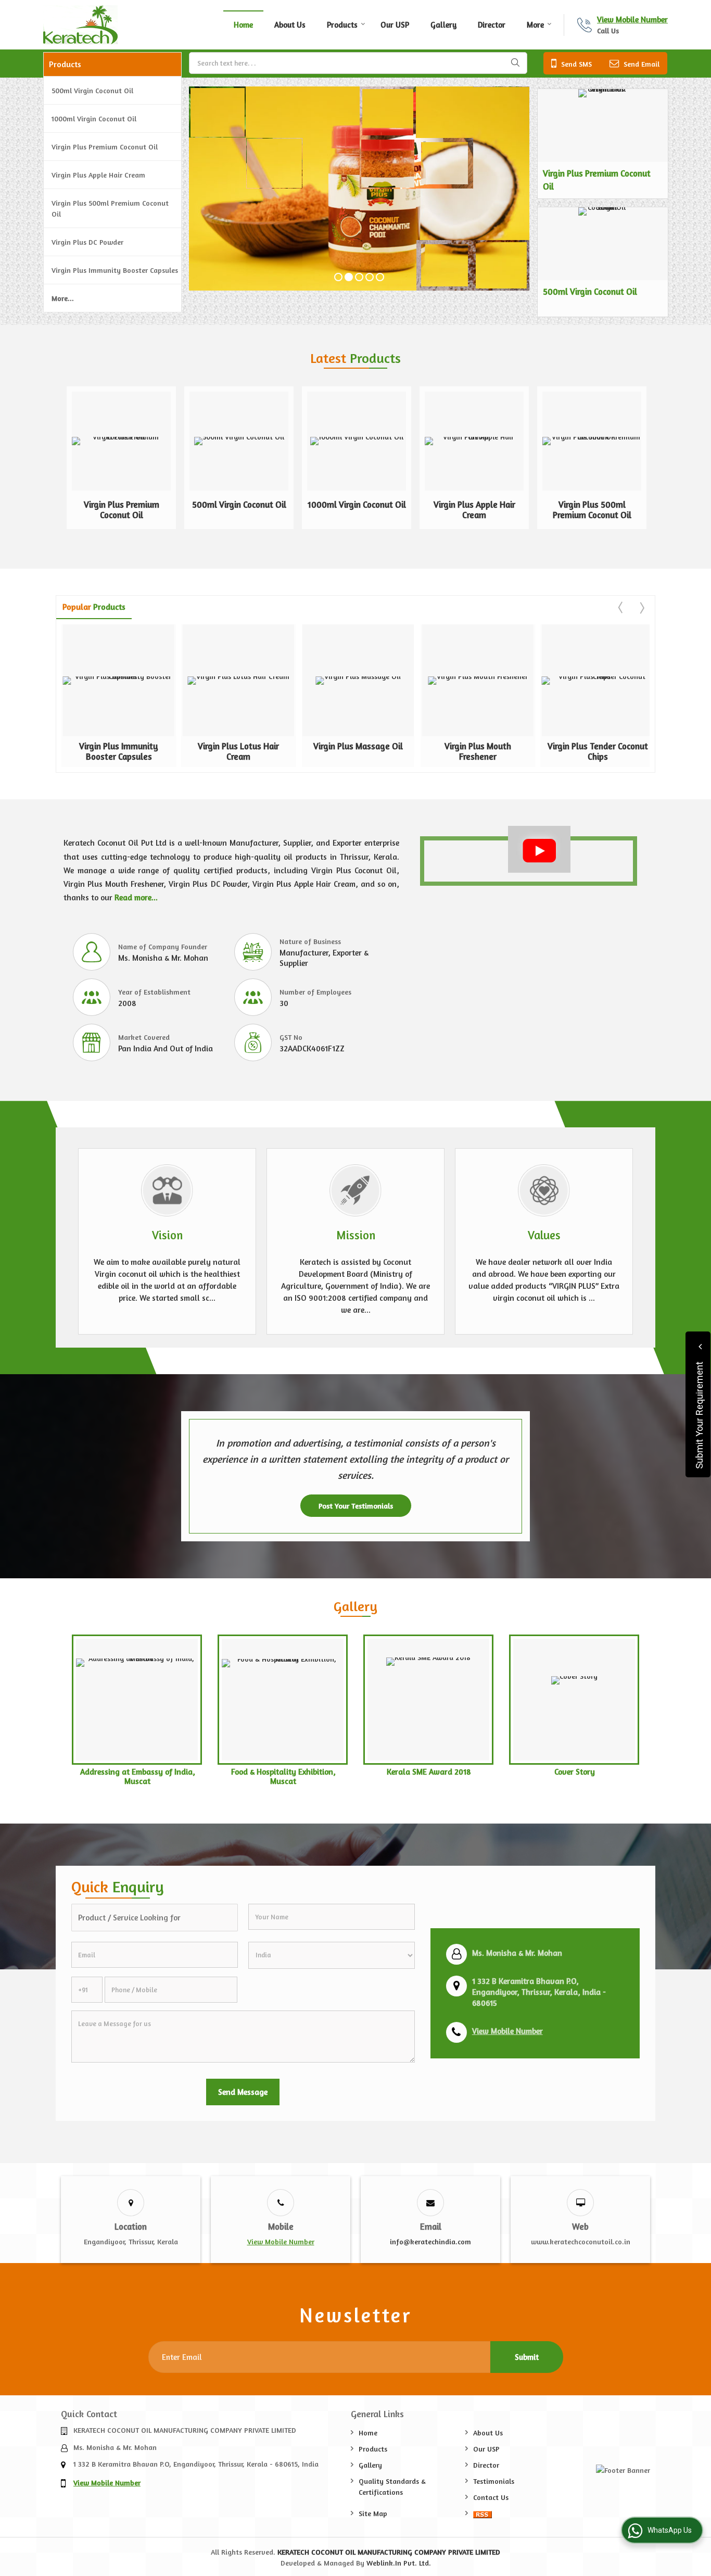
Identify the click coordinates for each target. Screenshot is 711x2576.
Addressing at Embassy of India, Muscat (138, 1776)
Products (342, 25)
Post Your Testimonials (356, 1506)
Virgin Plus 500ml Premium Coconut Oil (110, 208)
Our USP (395, 25)
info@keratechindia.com (430, 2241)
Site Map (373, 2513)
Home (243, 25)
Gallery (443, 25)
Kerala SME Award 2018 (429, 1772)
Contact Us (491, 2497)
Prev (621, 608)
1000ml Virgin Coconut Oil (94, 118)
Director (492, 25)
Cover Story (575, 1772)
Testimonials (494, 2481)
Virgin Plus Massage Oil (358, 746)
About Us (290, 25)
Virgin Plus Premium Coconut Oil (105, 147)
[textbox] (358, 63)
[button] (632, 20)
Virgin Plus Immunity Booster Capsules (115, 270)
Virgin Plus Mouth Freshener (478, 751)
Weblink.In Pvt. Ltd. (399, 2563)
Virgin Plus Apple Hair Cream (98, 175)
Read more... (136, 897)
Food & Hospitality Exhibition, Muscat (283, 1776)
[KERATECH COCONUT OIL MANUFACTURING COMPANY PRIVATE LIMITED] (80, 25)
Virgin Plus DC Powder (87, 242)
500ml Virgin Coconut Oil (92, 90)
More (535, 25)
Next (641, 608)
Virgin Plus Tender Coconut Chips (598, 751)
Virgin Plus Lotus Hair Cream (238, 751)
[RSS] (483, 2513)
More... (63, 298)
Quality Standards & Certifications (392, 2486)
